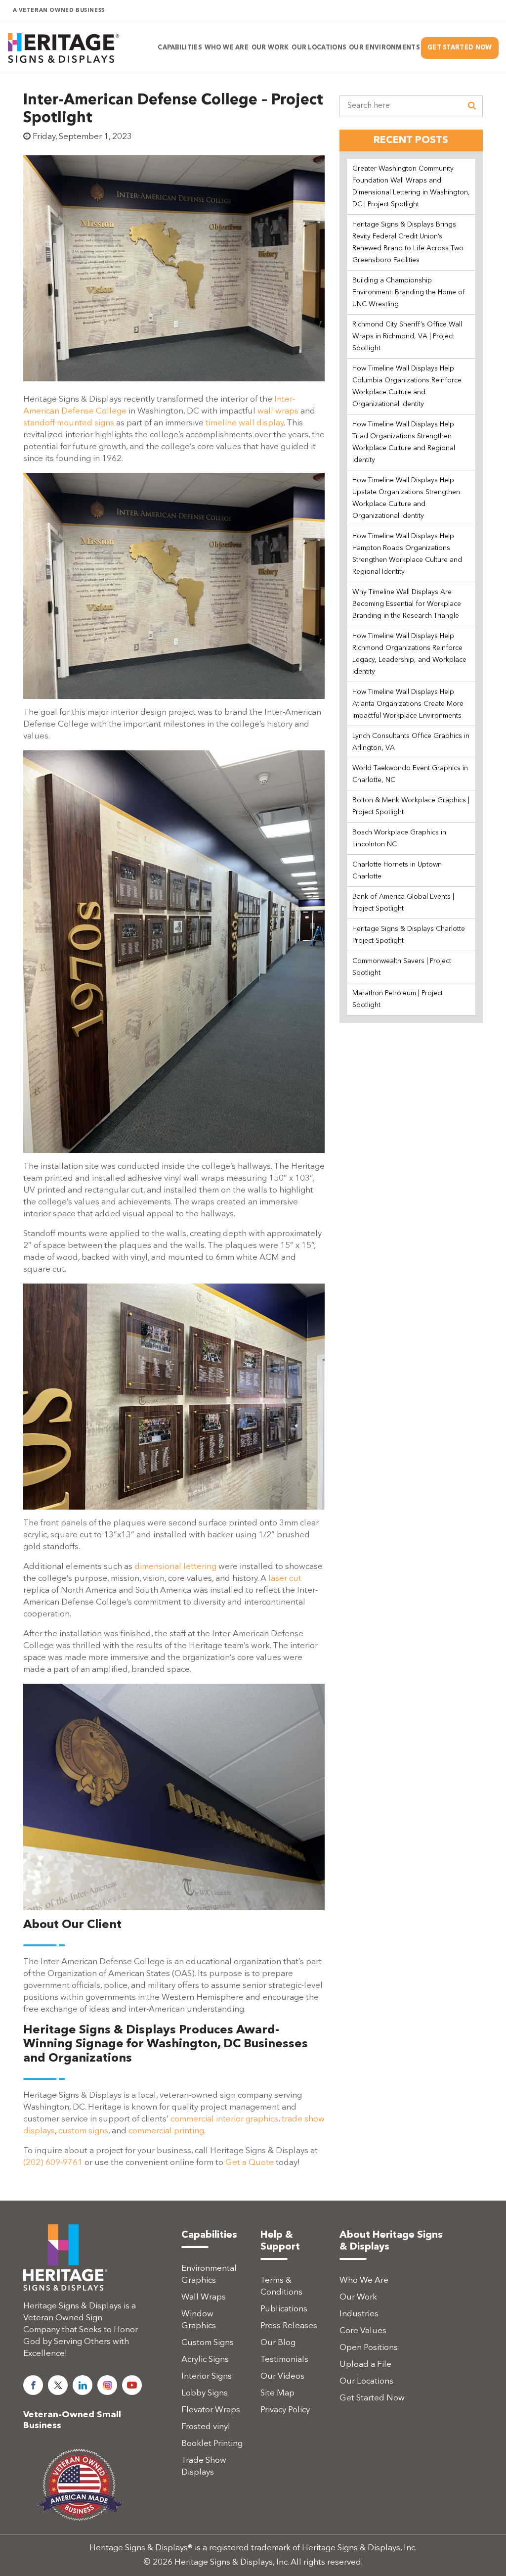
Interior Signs (207, 2376)
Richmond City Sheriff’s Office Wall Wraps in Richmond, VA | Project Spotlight (407, 336)
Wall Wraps (204, 2297)
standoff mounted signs (69, 423)
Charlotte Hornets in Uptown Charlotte (397, 871)
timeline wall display (245, 423)
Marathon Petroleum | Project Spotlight (398, 999)
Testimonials (284, 2360)
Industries (359, 2314)
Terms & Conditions (281, 2286)
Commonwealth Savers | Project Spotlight (402, 967)
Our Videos (282, 2376)
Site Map (277, 2393)
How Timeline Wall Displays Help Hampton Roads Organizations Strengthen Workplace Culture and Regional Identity (407, 554)
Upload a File (365, 2365)
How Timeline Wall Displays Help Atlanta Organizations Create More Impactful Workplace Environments (408, 704)
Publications (284, 2309)
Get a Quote (250, 2163)
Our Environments (384, 48)
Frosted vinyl (206, 2427)
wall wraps (278, 411)
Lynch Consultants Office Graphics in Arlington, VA (411, 742)
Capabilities (180, 48)
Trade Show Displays (204, 2466)
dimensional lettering (175, 1567)
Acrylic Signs (205, 2360)
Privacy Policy (285, 2410)
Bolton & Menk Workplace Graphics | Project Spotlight (411, 806)
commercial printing (166, 2131)
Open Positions (369, 2348)
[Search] (472, 106)
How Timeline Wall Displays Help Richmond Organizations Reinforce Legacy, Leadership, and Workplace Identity (409, 654)
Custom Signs (208, 2343)
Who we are (227, 48)
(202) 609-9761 (53, 2163)
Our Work (270, 48)
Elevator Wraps (211, 2410)
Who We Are (364, 2280)
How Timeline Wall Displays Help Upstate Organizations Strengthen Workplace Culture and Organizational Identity (406, 498)
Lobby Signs (205, 2393)
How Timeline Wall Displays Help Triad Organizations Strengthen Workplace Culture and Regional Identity (404, 442)
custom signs (83, 2131)
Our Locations (366, 2381)
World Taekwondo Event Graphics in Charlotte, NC (410, 774)
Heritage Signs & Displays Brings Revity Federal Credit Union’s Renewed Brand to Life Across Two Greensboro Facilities (408, 242)
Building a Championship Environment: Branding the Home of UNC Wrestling (409, 292)
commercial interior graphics (224, 2119)
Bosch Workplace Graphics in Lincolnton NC (399, 838)
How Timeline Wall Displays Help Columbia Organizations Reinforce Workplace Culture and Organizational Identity (407, 386)
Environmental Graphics (209, 2275)
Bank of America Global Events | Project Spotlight (403, 903)
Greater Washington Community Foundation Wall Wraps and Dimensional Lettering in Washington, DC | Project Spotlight (411, 186)
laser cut (285, 1579)
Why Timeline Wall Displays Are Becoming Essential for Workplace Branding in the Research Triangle (407, 604)
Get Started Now (460, 48)
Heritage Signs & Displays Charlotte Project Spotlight (409, 935)
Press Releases (289, 2326)
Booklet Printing (212, 2444)
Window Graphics (199, 2320)
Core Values (363, 2331)
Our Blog (278, 2343)
